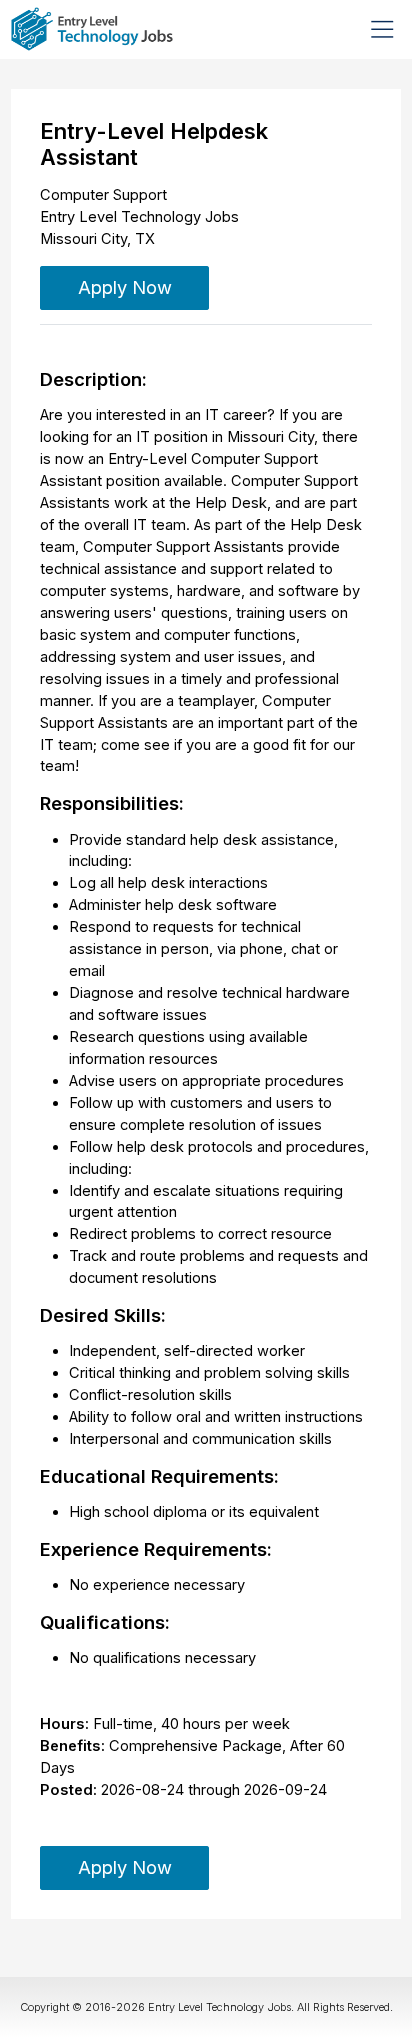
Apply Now (125, 287)
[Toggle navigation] (382, 29)
